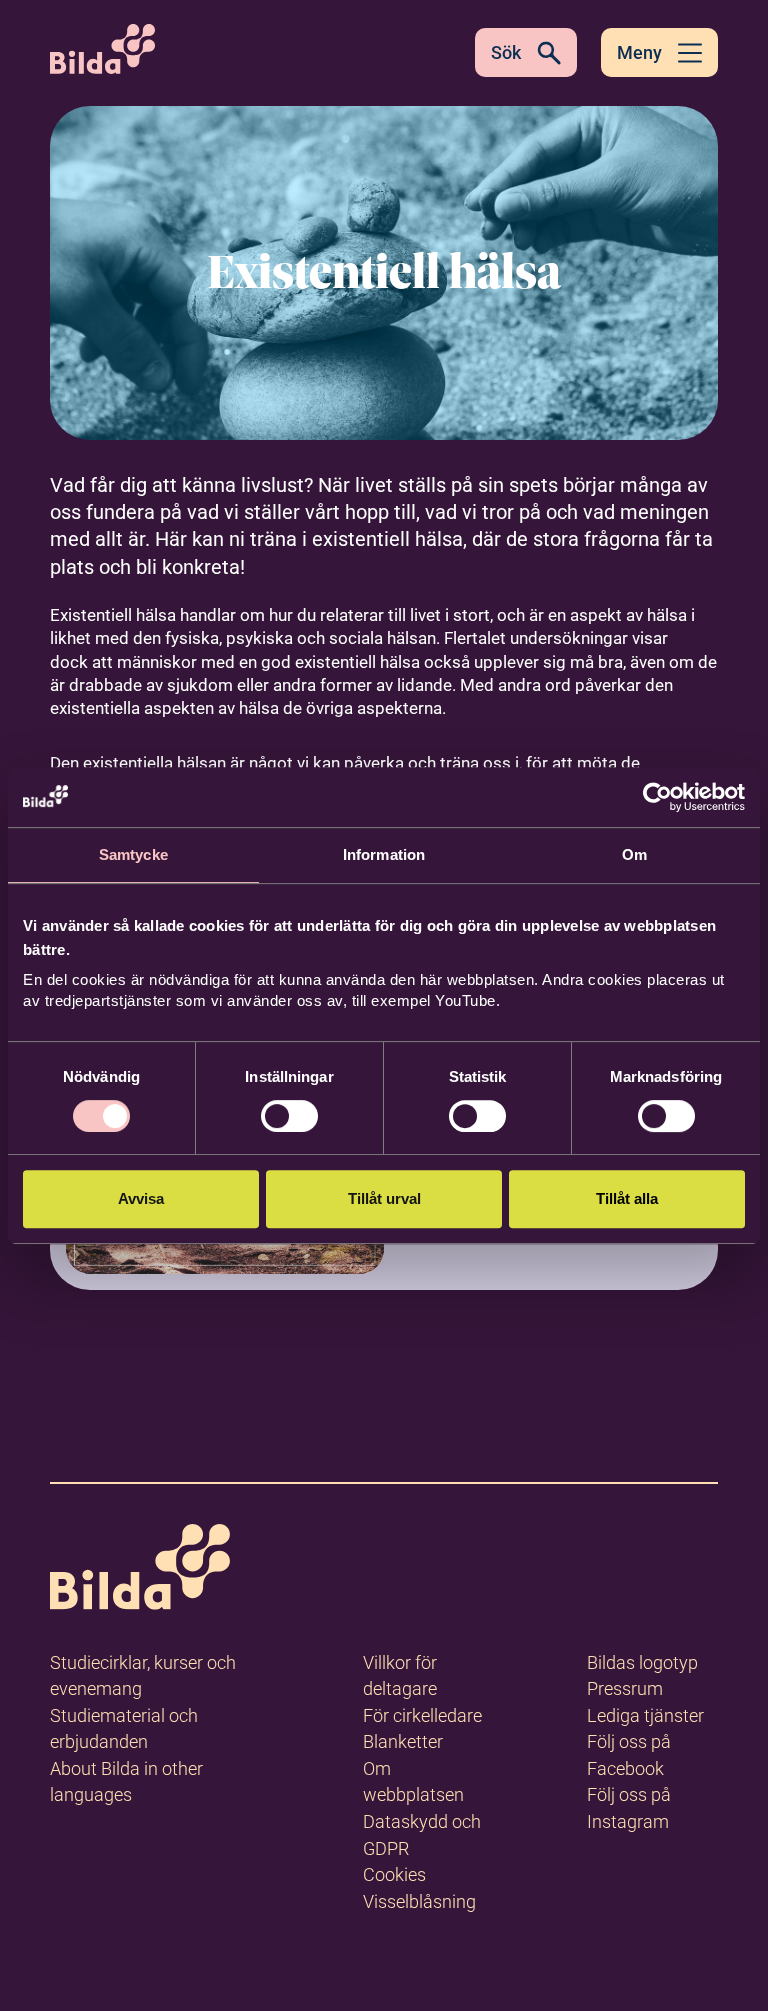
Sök (506, 52)
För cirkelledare (422, 1715)
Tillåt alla (627, 1198)
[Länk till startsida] (140, 1570)
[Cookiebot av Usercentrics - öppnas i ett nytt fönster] (657, 797)
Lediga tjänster (645, 1715)
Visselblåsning (419, 1901)
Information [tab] (384, 854)
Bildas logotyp (642, 1662)
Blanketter (403, 1741)
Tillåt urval (384, 1198)
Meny (639, 52)
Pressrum (625, 1688)
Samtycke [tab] (133, 854)
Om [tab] (634, 854)
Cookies (394, 1874)
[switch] (289, 1116)
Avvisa (141, 1198)
